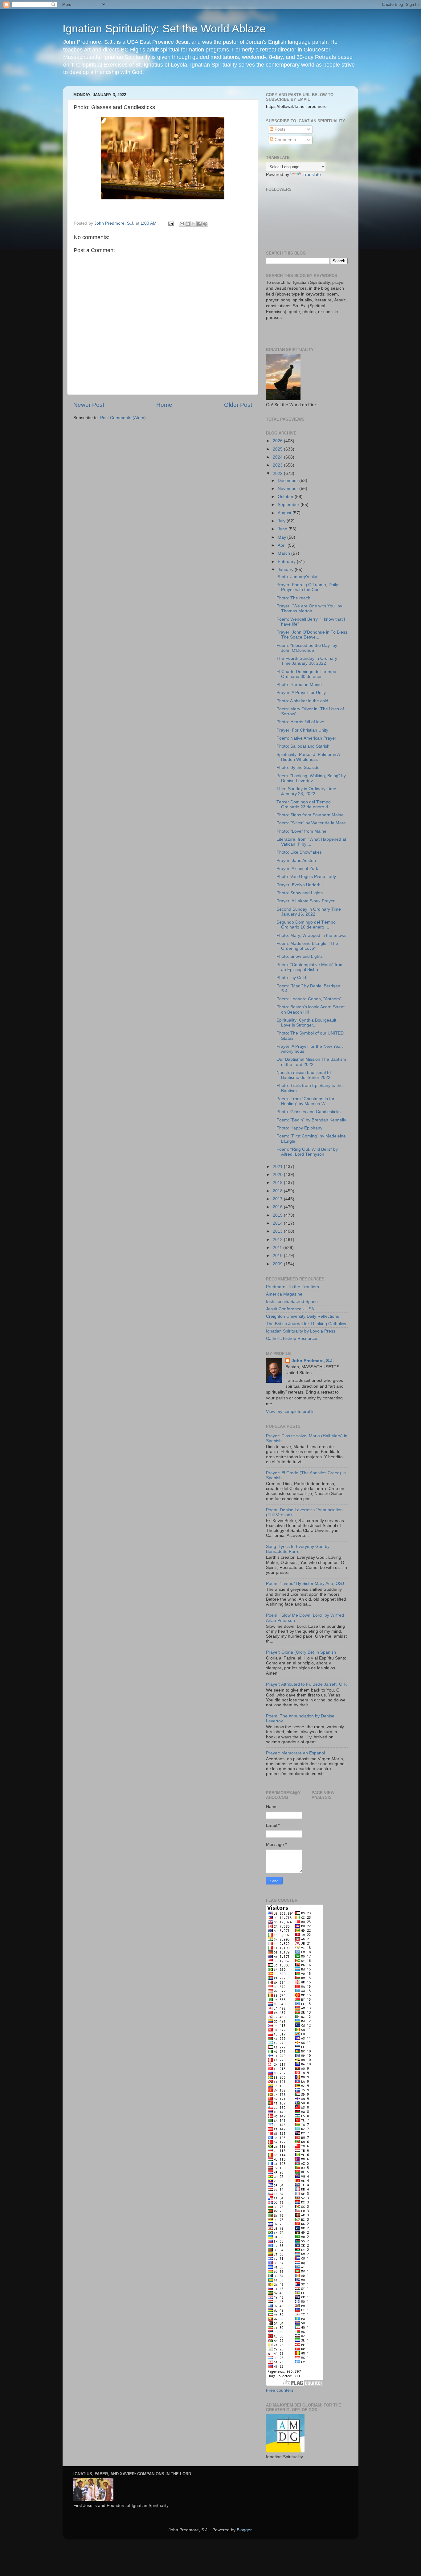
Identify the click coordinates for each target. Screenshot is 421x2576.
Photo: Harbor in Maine (299, 685)
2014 (278, 1223)
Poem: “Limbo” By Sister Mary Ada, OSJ (305, 1584)
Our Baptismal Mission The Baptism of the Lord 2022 (311, 1062)
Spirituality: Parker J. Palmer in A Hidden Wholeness (308, 757)
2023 (278, 465)
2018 (278, 1191)
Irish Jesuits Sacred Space (292, 1302)
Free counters (280, 2390)
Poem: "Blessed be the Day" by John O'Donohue (307, 648)
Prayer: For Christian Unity (302, 730)
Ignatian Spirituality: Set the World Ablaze (164, 29)
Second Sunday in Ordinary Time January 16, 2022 (309, 912)
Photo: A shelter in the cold (302, 701)
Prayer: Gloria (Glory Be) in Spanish (301, 1652)
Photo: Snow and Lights (300, 893)
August (285, 513)
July (282, 521)
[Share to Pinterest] (205, 224)
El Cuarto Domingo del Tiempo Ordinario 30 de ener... (306, 674)
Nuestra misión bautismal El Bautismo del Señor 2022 (304, 1075)
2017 (278, 1199)
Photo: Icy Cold (291, 978)
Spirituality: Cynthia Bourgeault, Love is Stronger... (307, 1023)
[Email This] (182, 224)
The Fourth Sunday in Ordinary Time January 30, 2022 (307, 661)
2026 (278, 441)
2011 (278, 1248)
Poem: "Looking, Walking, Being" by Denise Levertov (311, 778)
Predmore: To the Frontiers (292, 1287)
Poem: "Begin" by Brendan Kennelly (311, 1120)
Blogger (244, 2530)
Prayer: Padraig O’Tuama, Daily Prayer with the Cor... (307, 587)
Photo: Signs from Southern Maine (310, 815)
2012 (278, 1240)
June (283, 529)
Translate (312, 175)
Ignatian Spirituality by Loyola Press (301, 1331)
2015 (278, 1215)
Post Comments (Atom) (123, 418)
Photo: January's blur (297, 577)
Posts (279, 129)
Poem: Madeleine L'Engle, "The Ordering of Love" (307, 946)
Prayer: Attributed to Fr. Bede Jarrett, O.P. (307, 1684)
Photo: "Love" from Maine (301, 831)
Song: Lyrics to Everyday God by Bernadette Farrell (298, 1549)
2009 (278, 1264)
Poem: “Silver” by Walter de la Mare (311, 823)
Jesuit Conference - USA (290, 1309)
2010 (278, 1256)
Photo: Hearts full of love (300, 722)
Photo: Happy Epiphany (299, 1128)
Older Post (238, 405)
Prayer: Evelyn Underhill (300, 885)
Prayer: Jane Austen (296, 861)
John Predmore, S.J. (313, 1361)
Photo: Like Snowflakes (299, 852)
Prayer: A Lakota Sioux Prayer (306, 901)
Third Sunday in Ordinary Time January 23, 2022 (306, 791)
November (288, 489)
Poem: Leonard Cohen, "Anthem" (309, 999)
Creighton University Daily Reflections (302, 1316)
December (288, 481)
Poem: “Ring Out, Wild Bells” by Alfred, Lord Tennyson (307, 1152)
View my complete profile (290, 1412)
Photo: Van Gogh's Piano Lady (306, 877)
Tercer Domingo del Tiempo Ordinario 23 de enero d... (304, 804)
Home (164, 405)
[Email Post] (171, 223)
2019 (278, 1183)
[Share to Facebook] (199, 224)
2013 (278, 1231)
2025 (278, 449)
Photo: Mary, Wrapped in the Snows (311, 935)
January (286, 570)
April (283, 545)
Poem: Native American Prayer (306, 738)
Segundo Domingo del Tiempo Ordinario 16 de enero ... (306, 925)
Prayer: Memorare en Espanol (295, 1753)
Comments (285, 140)
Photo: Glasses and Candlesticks (309, 1112)
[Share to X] (194, 224)
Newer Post (89, 405)
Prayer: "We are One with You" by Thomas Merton (309, 608)
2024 (278, 457)
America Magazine (284, 1294)
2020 (278, 1175)
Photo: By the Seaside (298, 767)
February (287, 562)
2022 (278, 474)
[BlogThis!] (188, 224)
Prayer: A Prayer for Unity (301, 693)
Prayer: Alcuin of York (297, 869)
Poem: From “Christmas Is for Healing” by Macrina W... (305, 1101)
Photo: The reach (293, 598)
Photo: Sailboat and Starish (303, 746)
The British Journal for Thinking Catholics (306, 1324)
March (284, 553)
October (286, 497)
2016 (278, 1207)
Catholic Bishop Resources (292, 1339)
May (282, 537)
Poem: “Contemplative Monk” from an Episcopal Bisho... (310, 967)
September (289, 505)
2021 (278, 1167)
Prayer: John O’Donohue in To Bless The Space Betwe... (312, 635)
